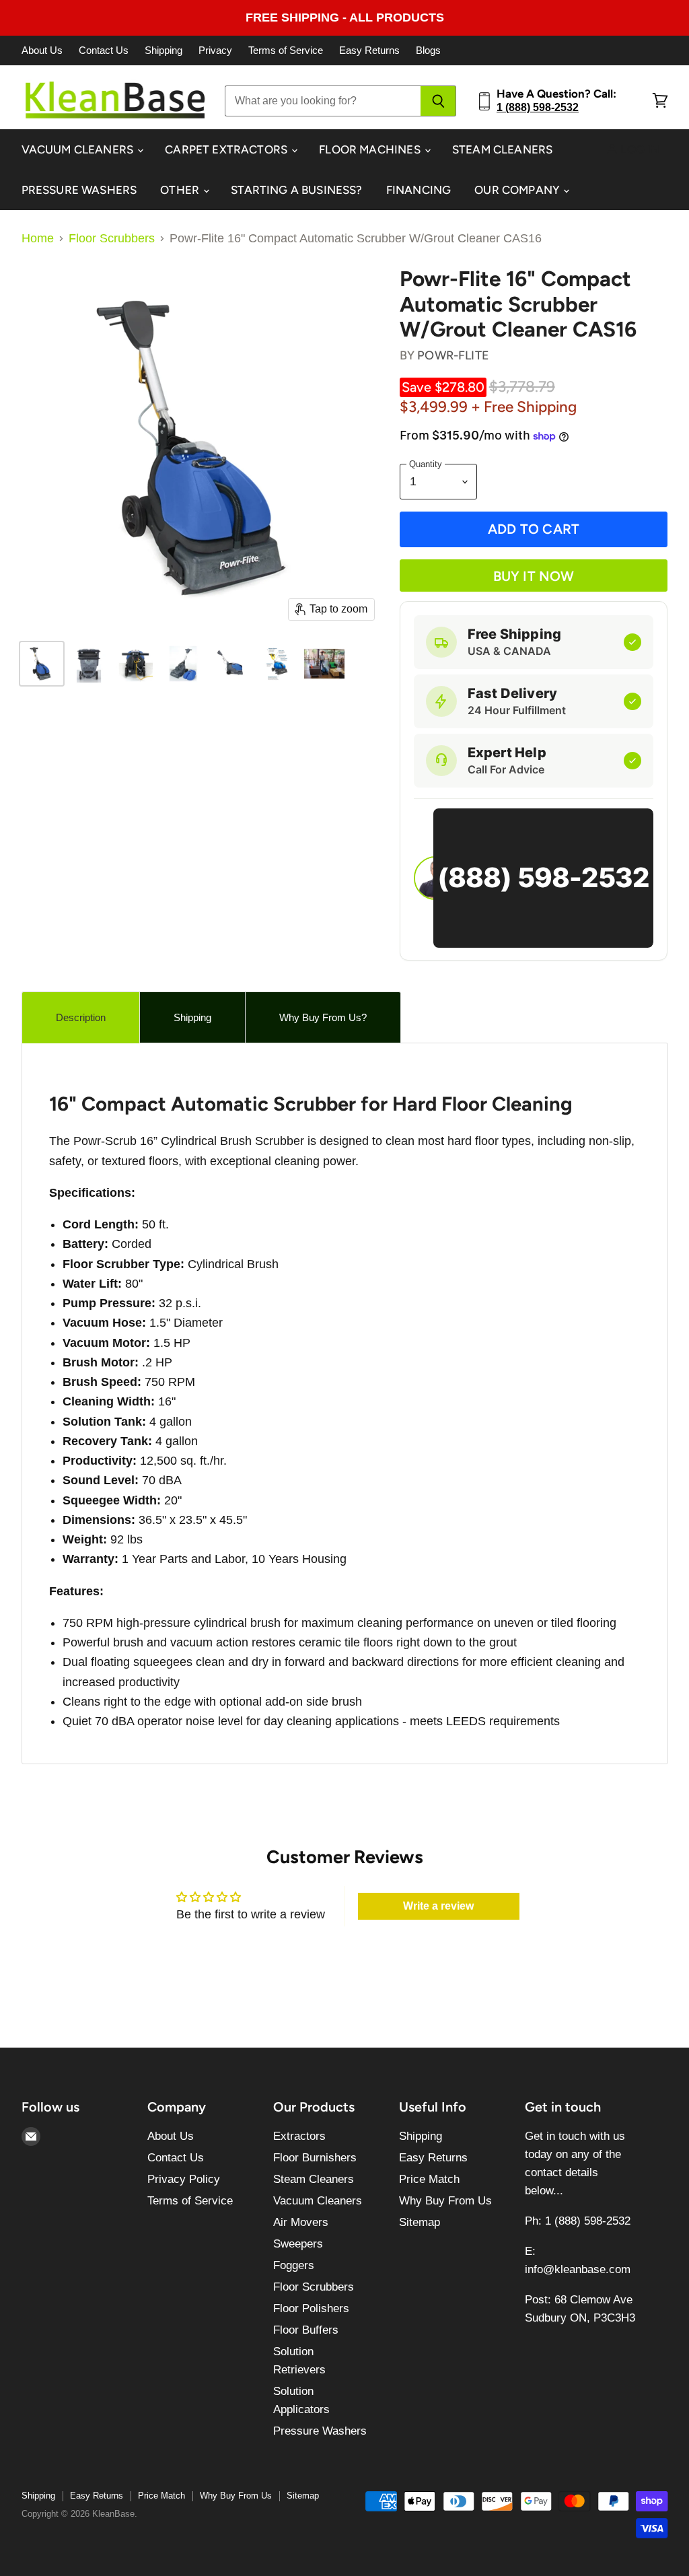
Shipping (164, 50)
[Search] (438, 101)
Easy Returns (369, 50)
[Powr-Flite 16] (42, 664)
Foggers (294, 2265)
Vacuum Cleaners (79, 149)
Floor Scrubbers (112, 238)
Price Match (429, 2179)
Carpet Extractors (227, 149)
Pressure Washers (79, 190)
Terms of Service (286, 50)
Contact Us (104, 50)
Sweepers (298, 2244)
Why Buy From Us (445, 2201)
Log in (639, 149)
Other (181, 190)
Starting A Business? (296, 190)
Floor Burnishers (315, 2158)
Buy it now (534, 576)
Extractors (299, 2136)
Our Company (518, 190)
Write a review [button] (438, 1906)
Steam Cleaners (502, 149)
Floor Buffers (306, 2330)
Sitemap (420, 2222)
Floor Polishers (311, 2308)
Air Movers (301, 2222)
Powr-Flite (453, 355)
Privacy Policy (184, 2179)
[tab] (81, 1017)
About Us (42, 50)
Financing (419, 190)
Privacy (215, 50)
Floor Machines (371, 149)
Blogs (428, 50)
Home (38, 238)
